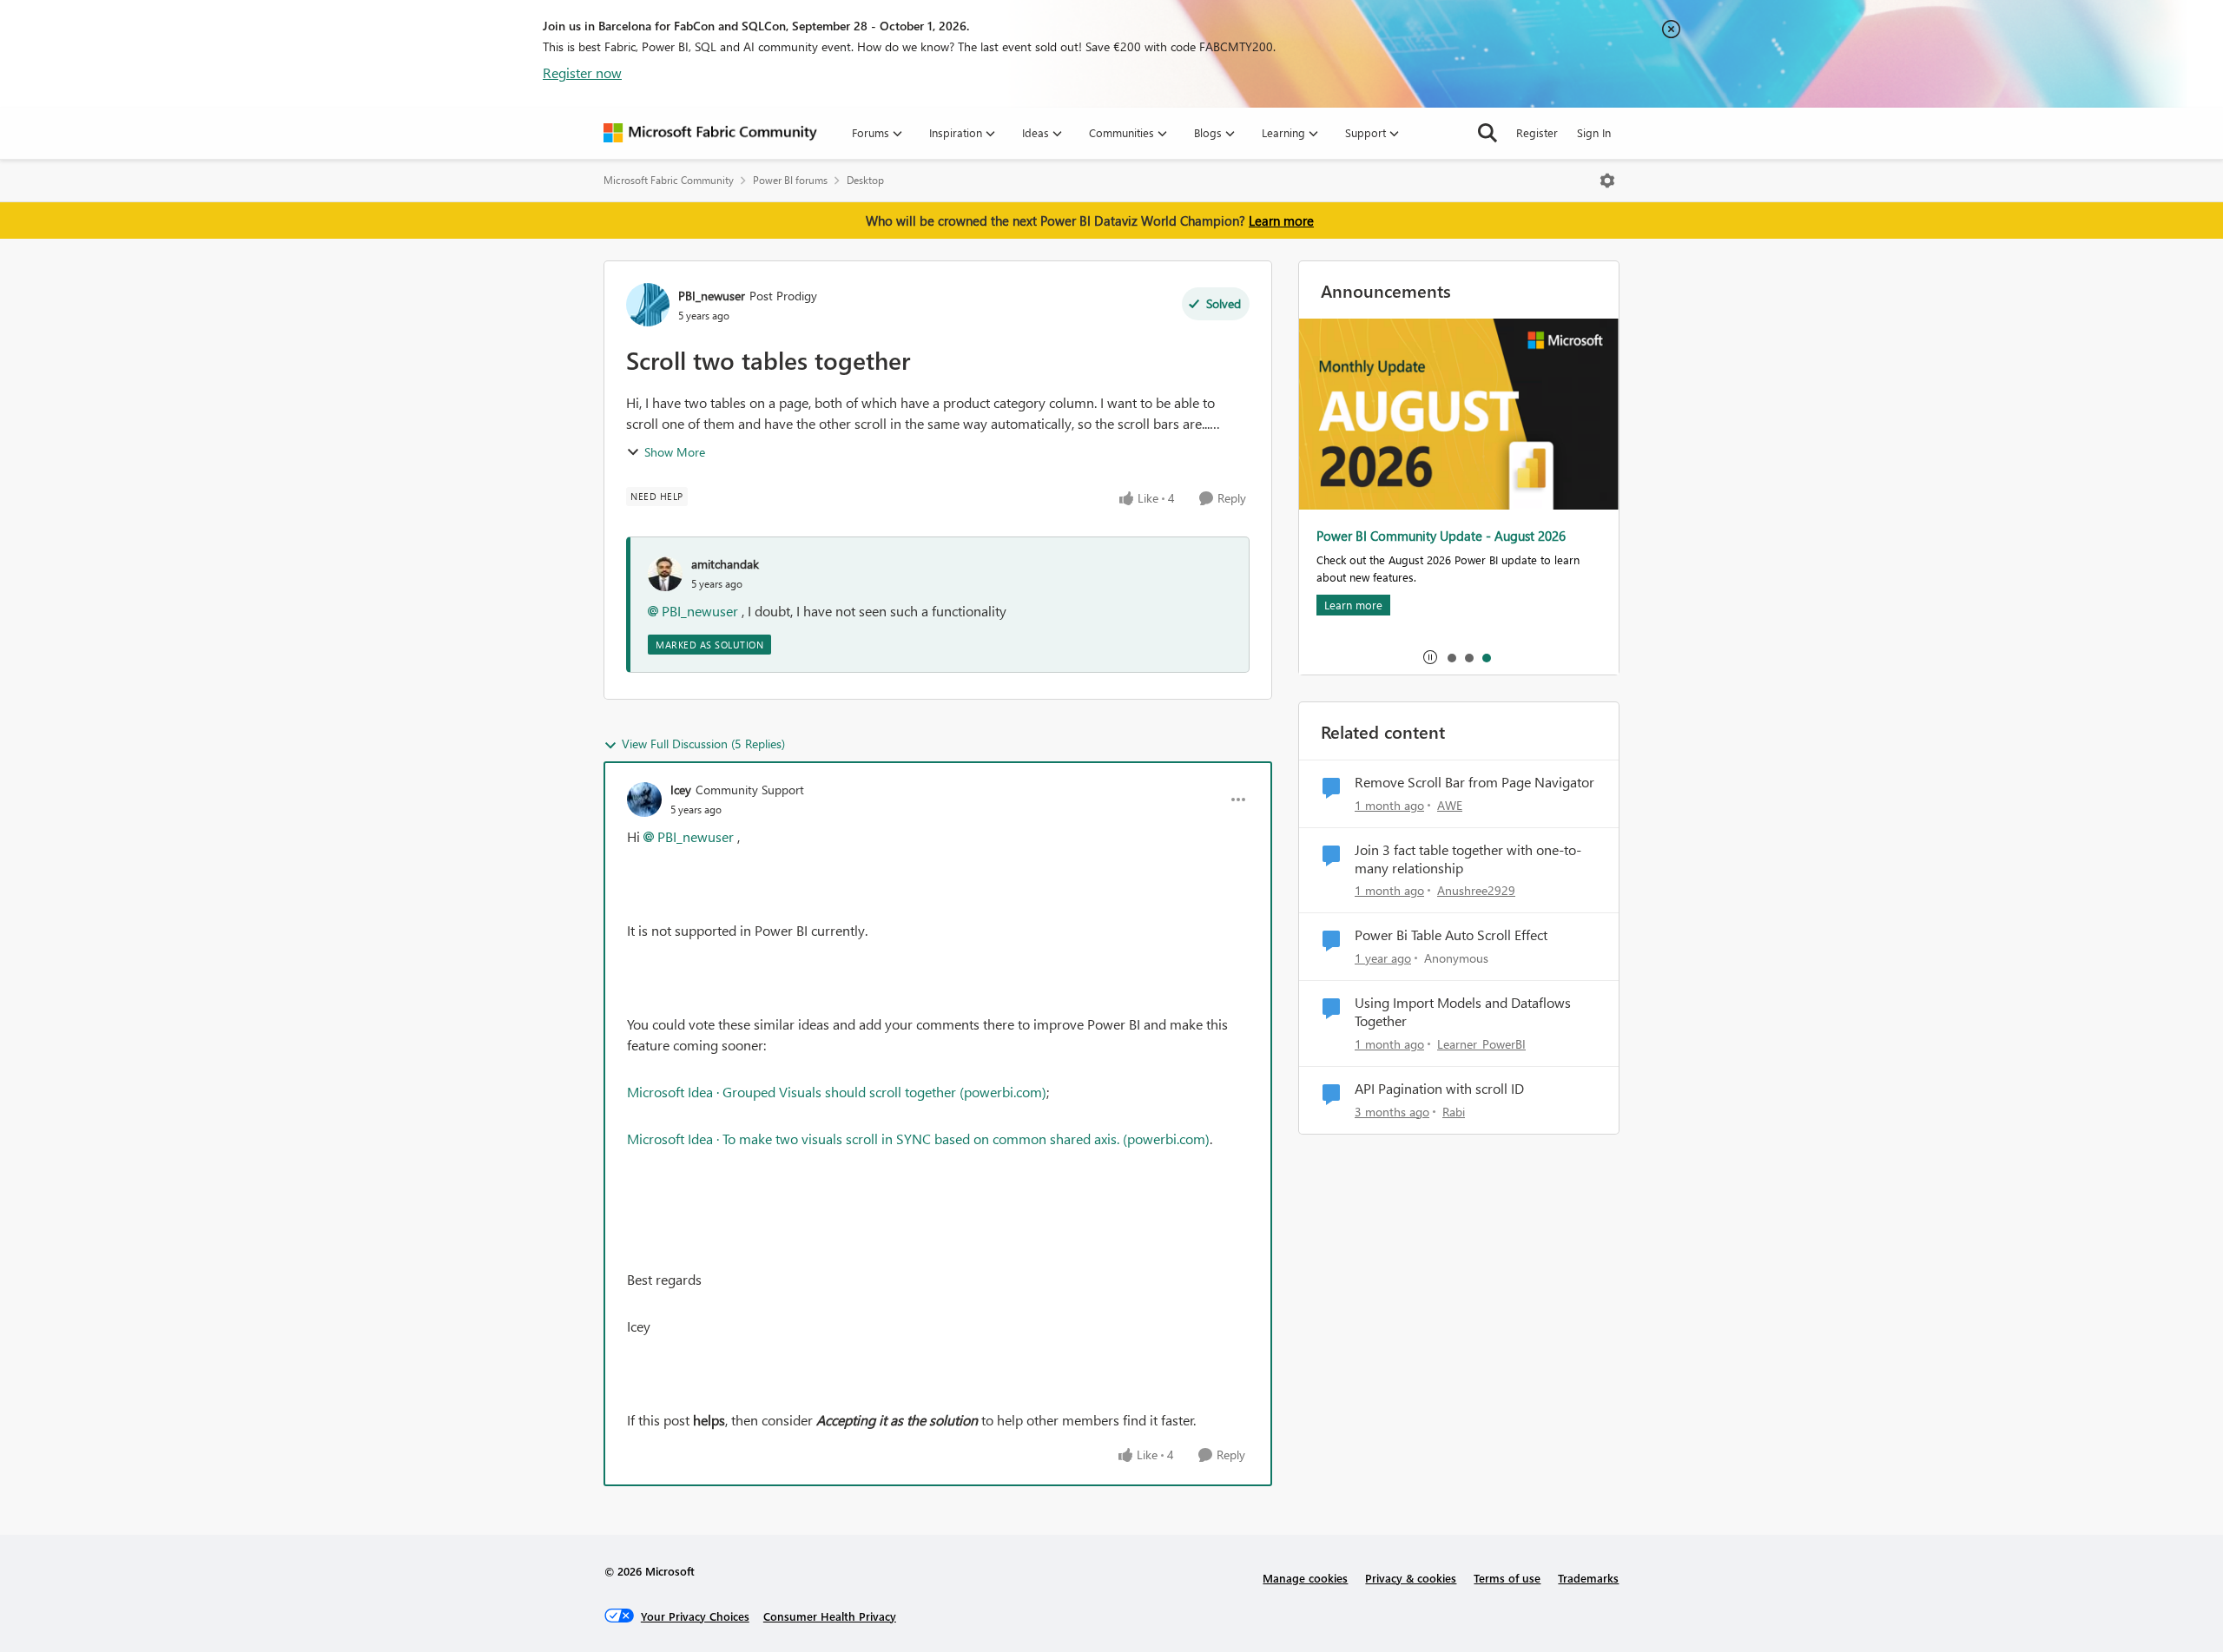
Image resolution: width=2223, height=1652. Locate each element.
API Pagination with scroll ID (1439, 1089)
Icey (681, 790)
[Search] (1487, 133)
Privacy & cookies (1411, 1578)
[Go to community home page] (710, 133)
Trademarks (1588, 1578)
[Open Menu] (1607, 181)
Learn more (1281, 220)
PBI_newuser (712, 296)
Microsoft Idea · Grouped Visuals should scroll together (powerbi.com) (837, 1092)
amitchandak (725, 564)
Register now (582, 72)
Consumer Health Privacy (830, 1616)
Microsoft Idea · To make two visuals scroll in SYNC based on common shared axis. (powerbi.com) (918, 1139)
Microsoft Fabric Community (669, 180)
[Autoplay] (1430, 657)
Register (1537, 132)
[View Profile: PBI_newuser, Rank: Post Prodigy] (648, 305)
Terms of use (1507, 1578)
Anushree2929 (1476, 890)
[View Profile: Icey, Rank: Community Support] (644, 800)
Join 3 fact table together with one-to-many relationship (1468, 859)
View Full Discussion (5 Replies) (703, 744)
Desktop (865, 180)
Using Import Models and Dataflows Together (1463, 1012)
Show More (675, 452)
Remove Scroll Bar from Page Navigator (1474, 782)
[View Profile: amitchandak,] (665, 574)
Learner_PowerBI (1481, 1044)
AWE (1450, 805)
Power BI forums (790, 180)
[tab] (1451, 657)
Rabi (1454, 1112)
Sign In (1594, 132)
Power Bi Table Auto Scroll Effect (1451, 935)
